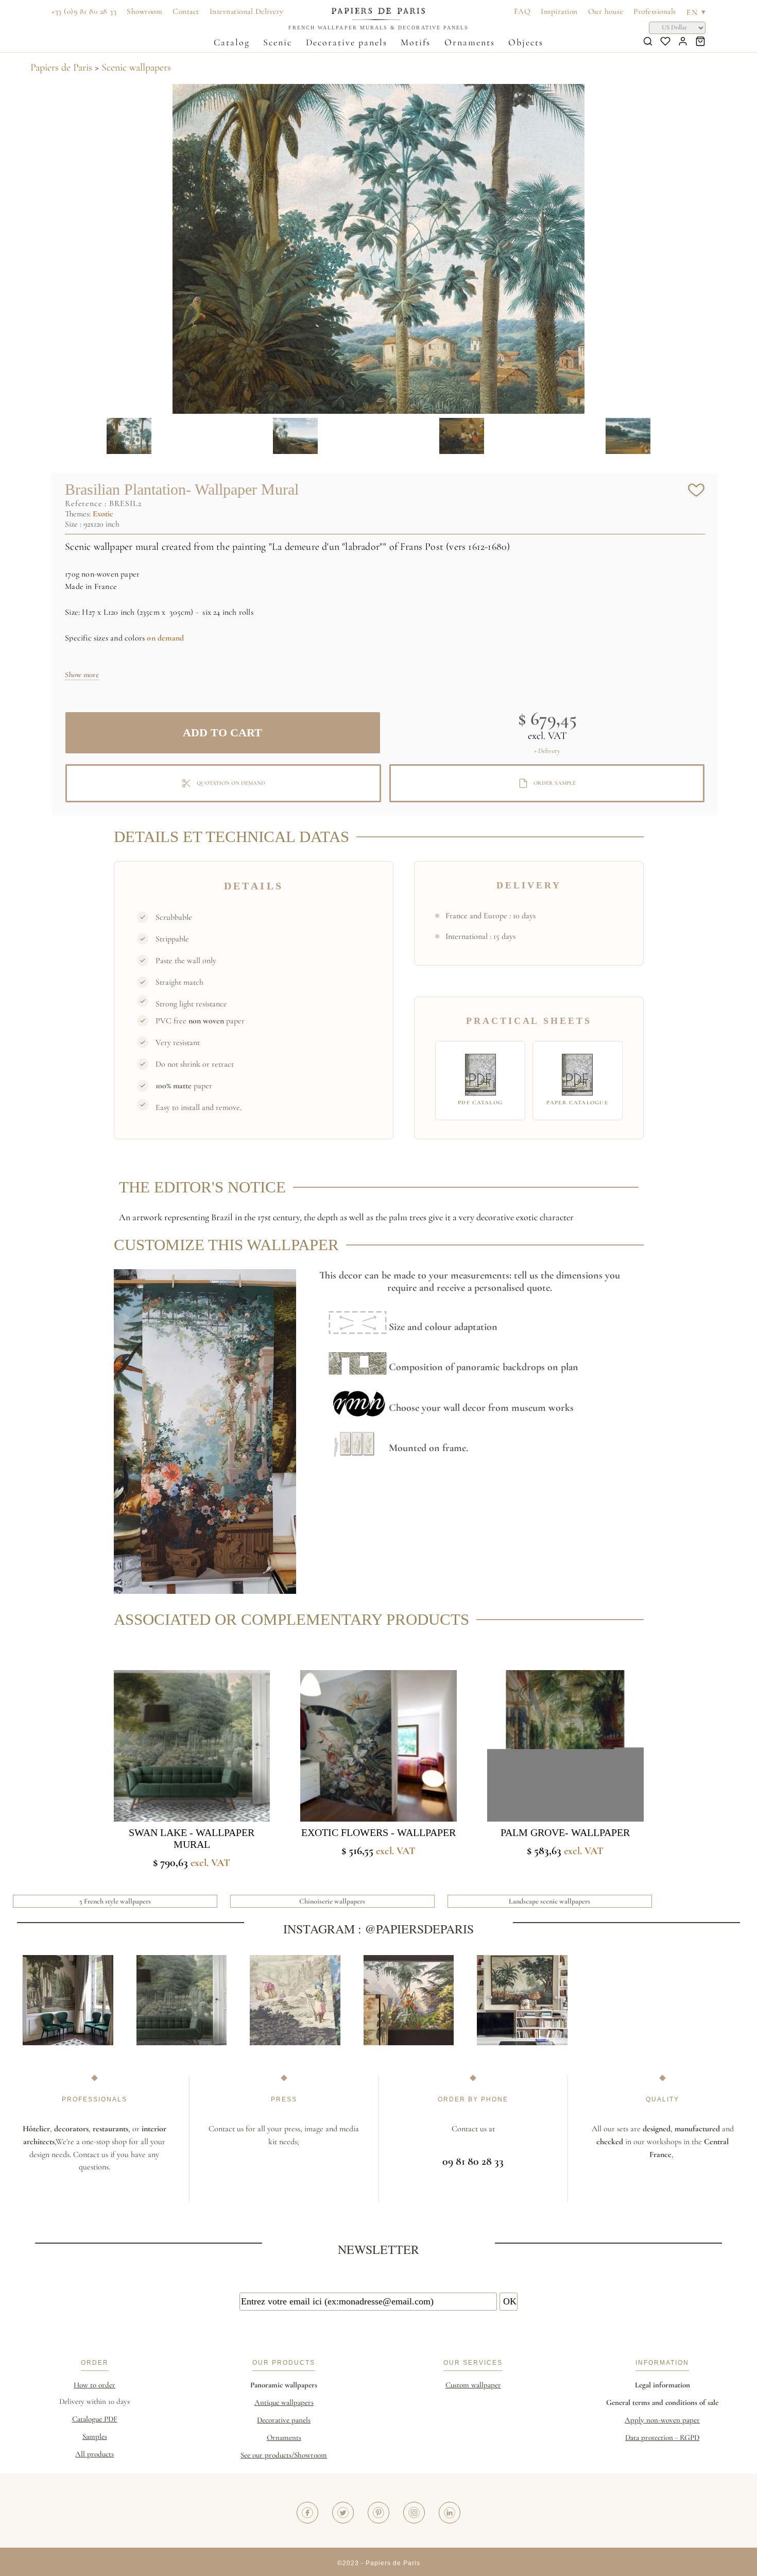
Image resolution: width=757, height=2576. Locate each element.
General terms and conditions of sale (662, 2402)
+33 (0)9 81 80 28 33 (84, 11)
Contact (186, 11)
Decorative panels (347, 42)
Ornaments (470, 42)
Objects (526, 42)
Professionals (655, 11)
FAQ (522, 11)
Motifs (416, 42)
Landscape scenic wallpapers (549, 1901)
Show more (82, 675)
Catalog (232, 42)
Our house (606, 11)
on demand (165, 638)
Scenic (278, 42)
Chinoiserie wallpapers (332, 1901)
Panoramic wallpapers (284, 2385)
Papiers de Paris (61, 68)
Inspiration (559, 11)
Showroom (144, 11)
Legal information (663, 2385)
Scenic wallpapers (136, 68)
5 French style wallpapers (115, 1901)
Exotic (103, 514)
